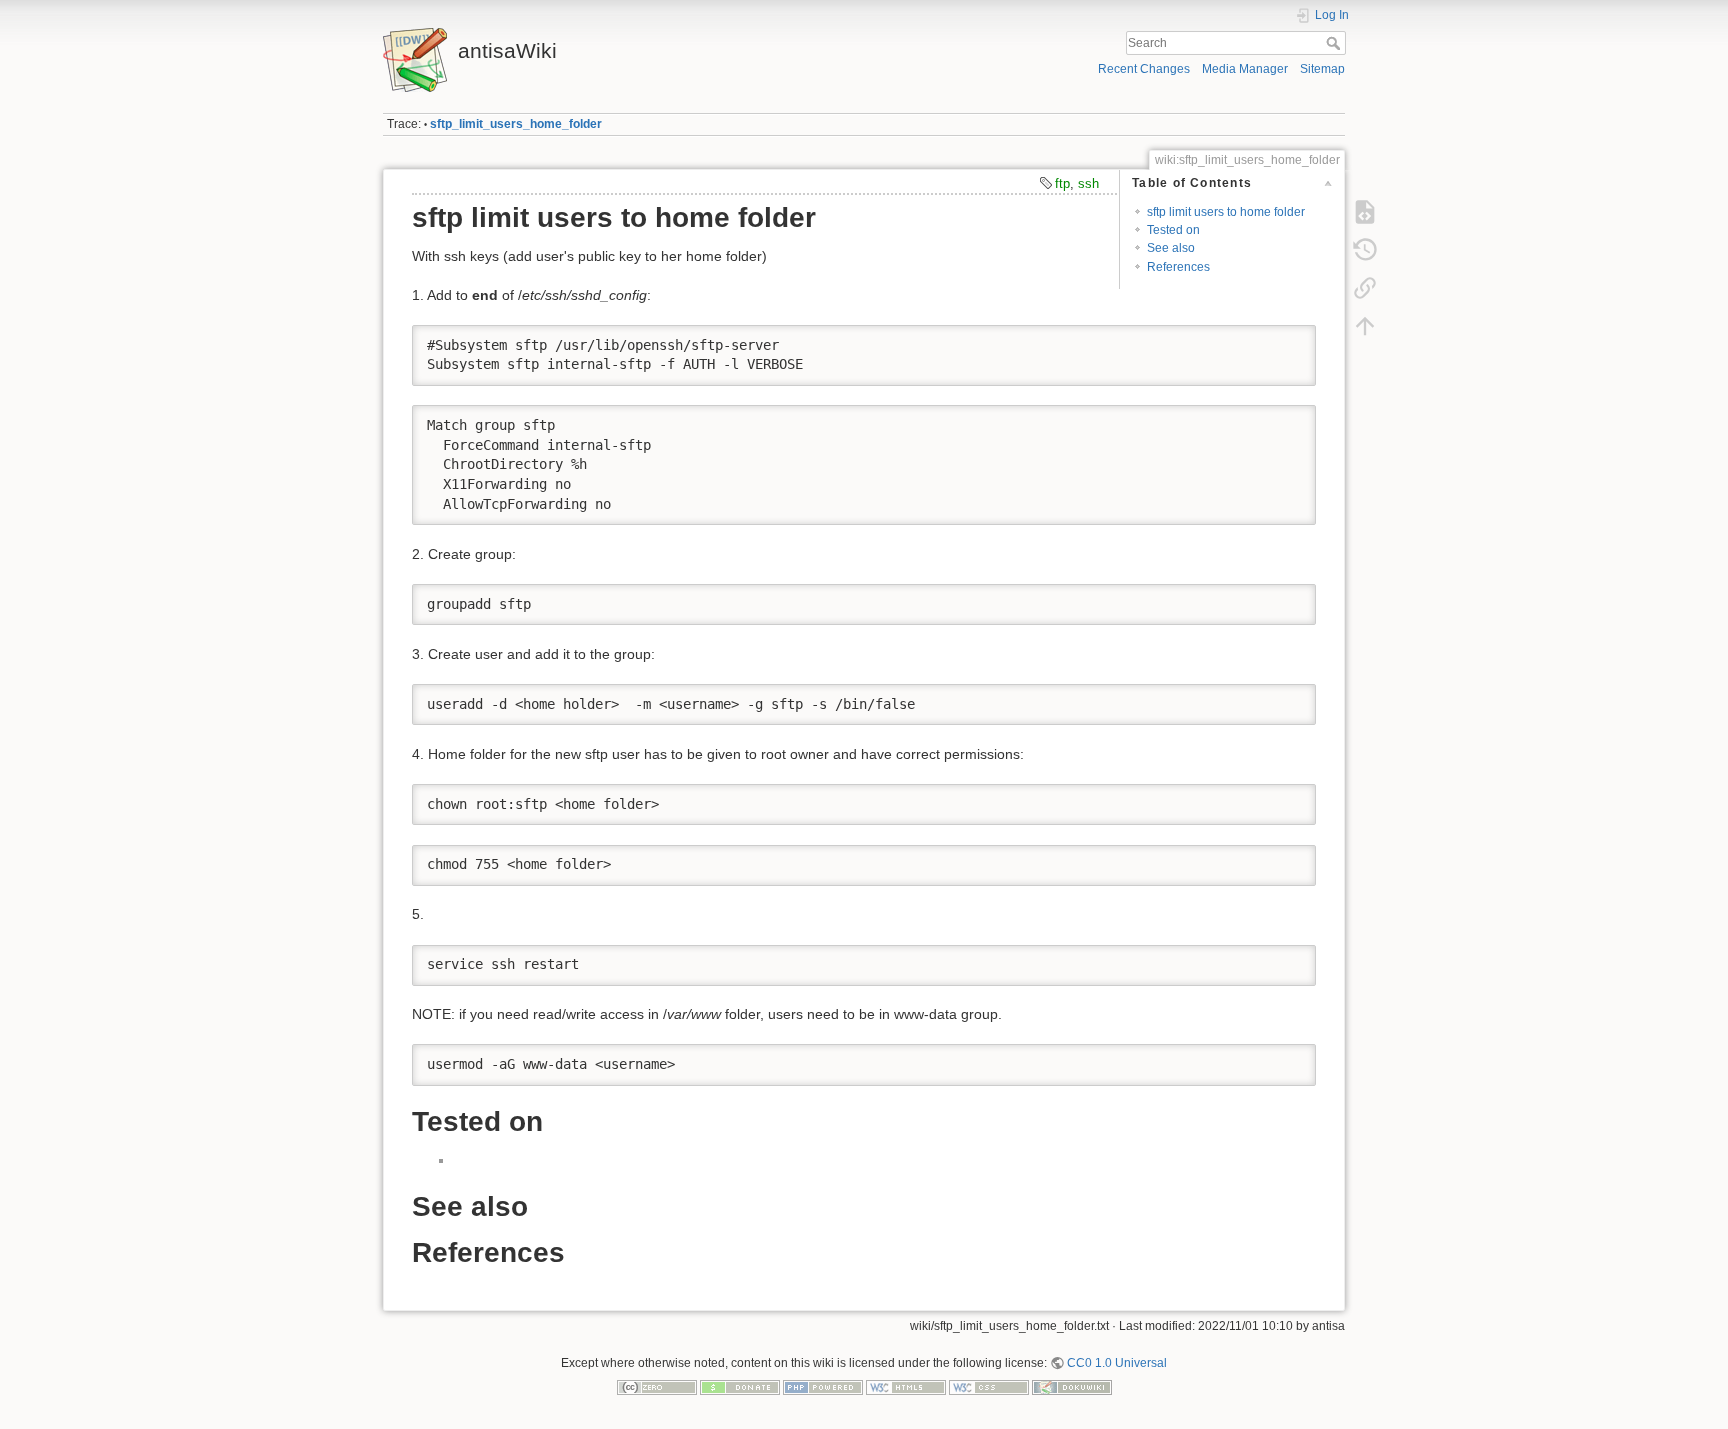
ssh (1088, 183)
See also (1171, 248)
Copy (1288, 340)
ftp (1062, 183)
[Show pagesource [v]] (1365, 212)
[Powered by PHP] (823, 1386)
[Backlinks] (1365, 288)
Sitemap (1322, 69)
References (1178, 267)
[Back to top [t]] (1365, 326)
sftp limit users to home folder (1226, 212)
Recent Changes (1144, 69)
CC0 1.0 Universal (1117, 1363)
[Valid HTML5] (906, 1386)
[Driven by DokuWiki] (1072, 1386)
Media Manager (1245, 69)
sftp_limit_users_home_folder (516, 124)
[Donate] (740, 1386)
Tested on (1173, 230)
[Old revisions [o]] (1365, 250)
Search (1335, 43)
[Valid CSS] (989, 1386)
